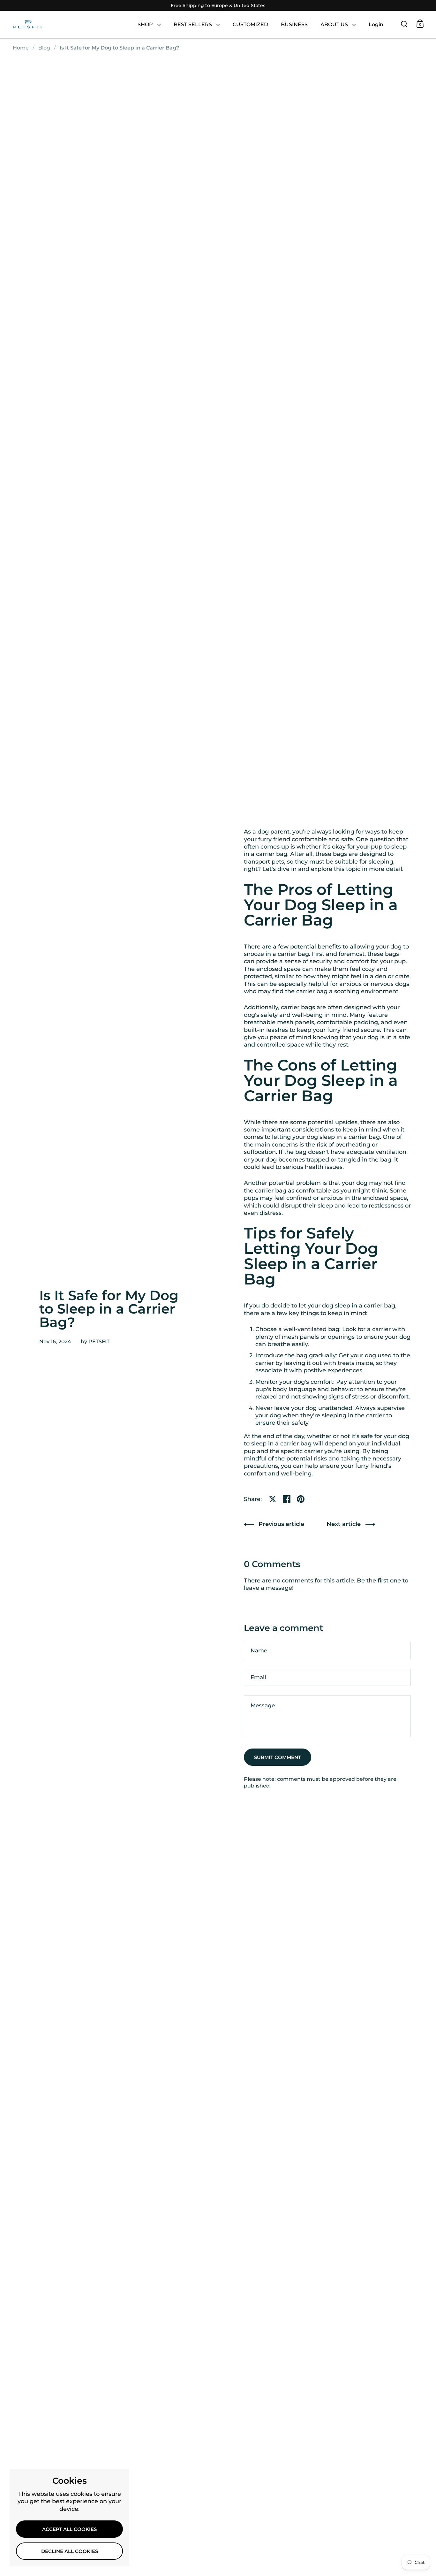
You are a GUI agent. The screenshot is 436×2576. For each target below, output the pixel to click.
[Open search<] (404, 24)
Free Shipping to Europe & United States (218, 6)
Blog (44, 48)
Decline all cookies (70, 2551)
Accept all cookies (69, 2529)
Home (21, 48)
